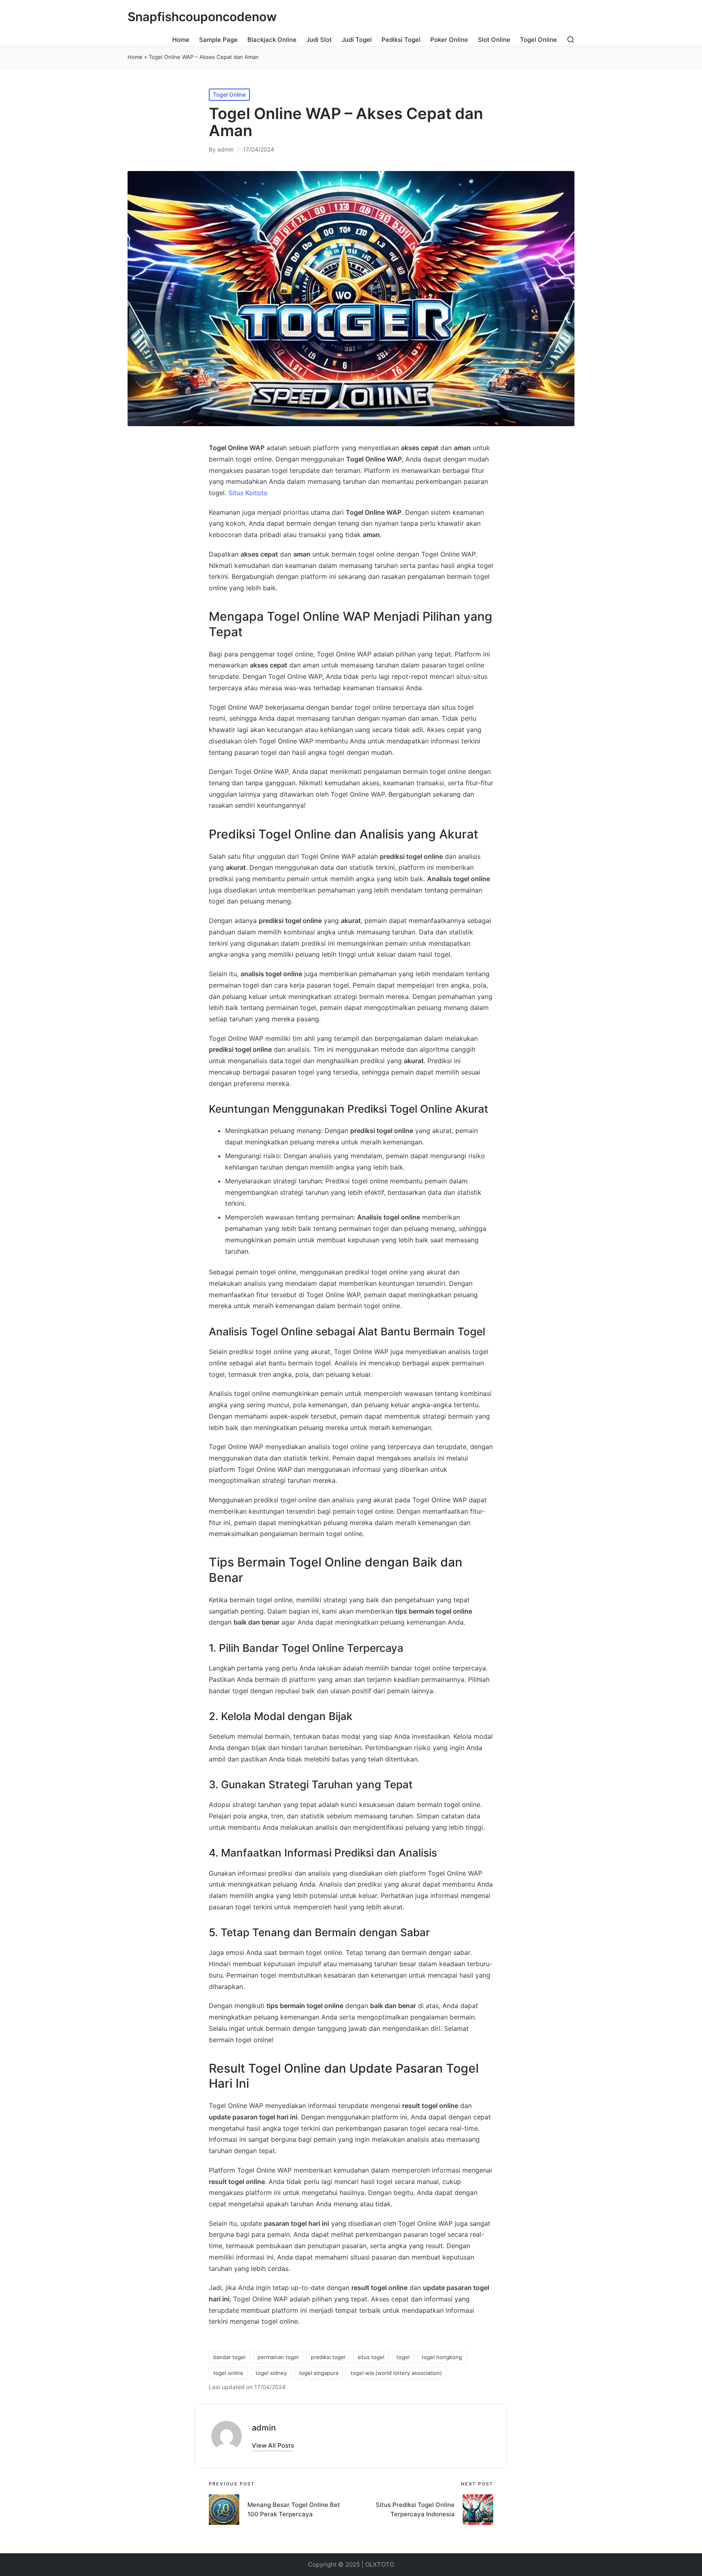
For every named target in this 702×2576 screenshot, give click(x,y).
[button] (273, 2445)
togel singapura (319, 2373)
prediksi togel (328, 2357)
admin (264, 2428)
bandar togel (229, 2357)
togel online (228, 2373)
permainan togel (278, 2357)
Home (135, 57)
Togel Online (229, 94)
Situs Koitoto (248, 493)
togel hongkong (442, 2357)
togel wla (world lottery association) (396, 2373)
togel (403, 2357)
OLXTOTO (380, 2564)
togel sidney (271, 2373)
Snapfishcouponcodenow (202, 17)
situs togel (371, 2357)
